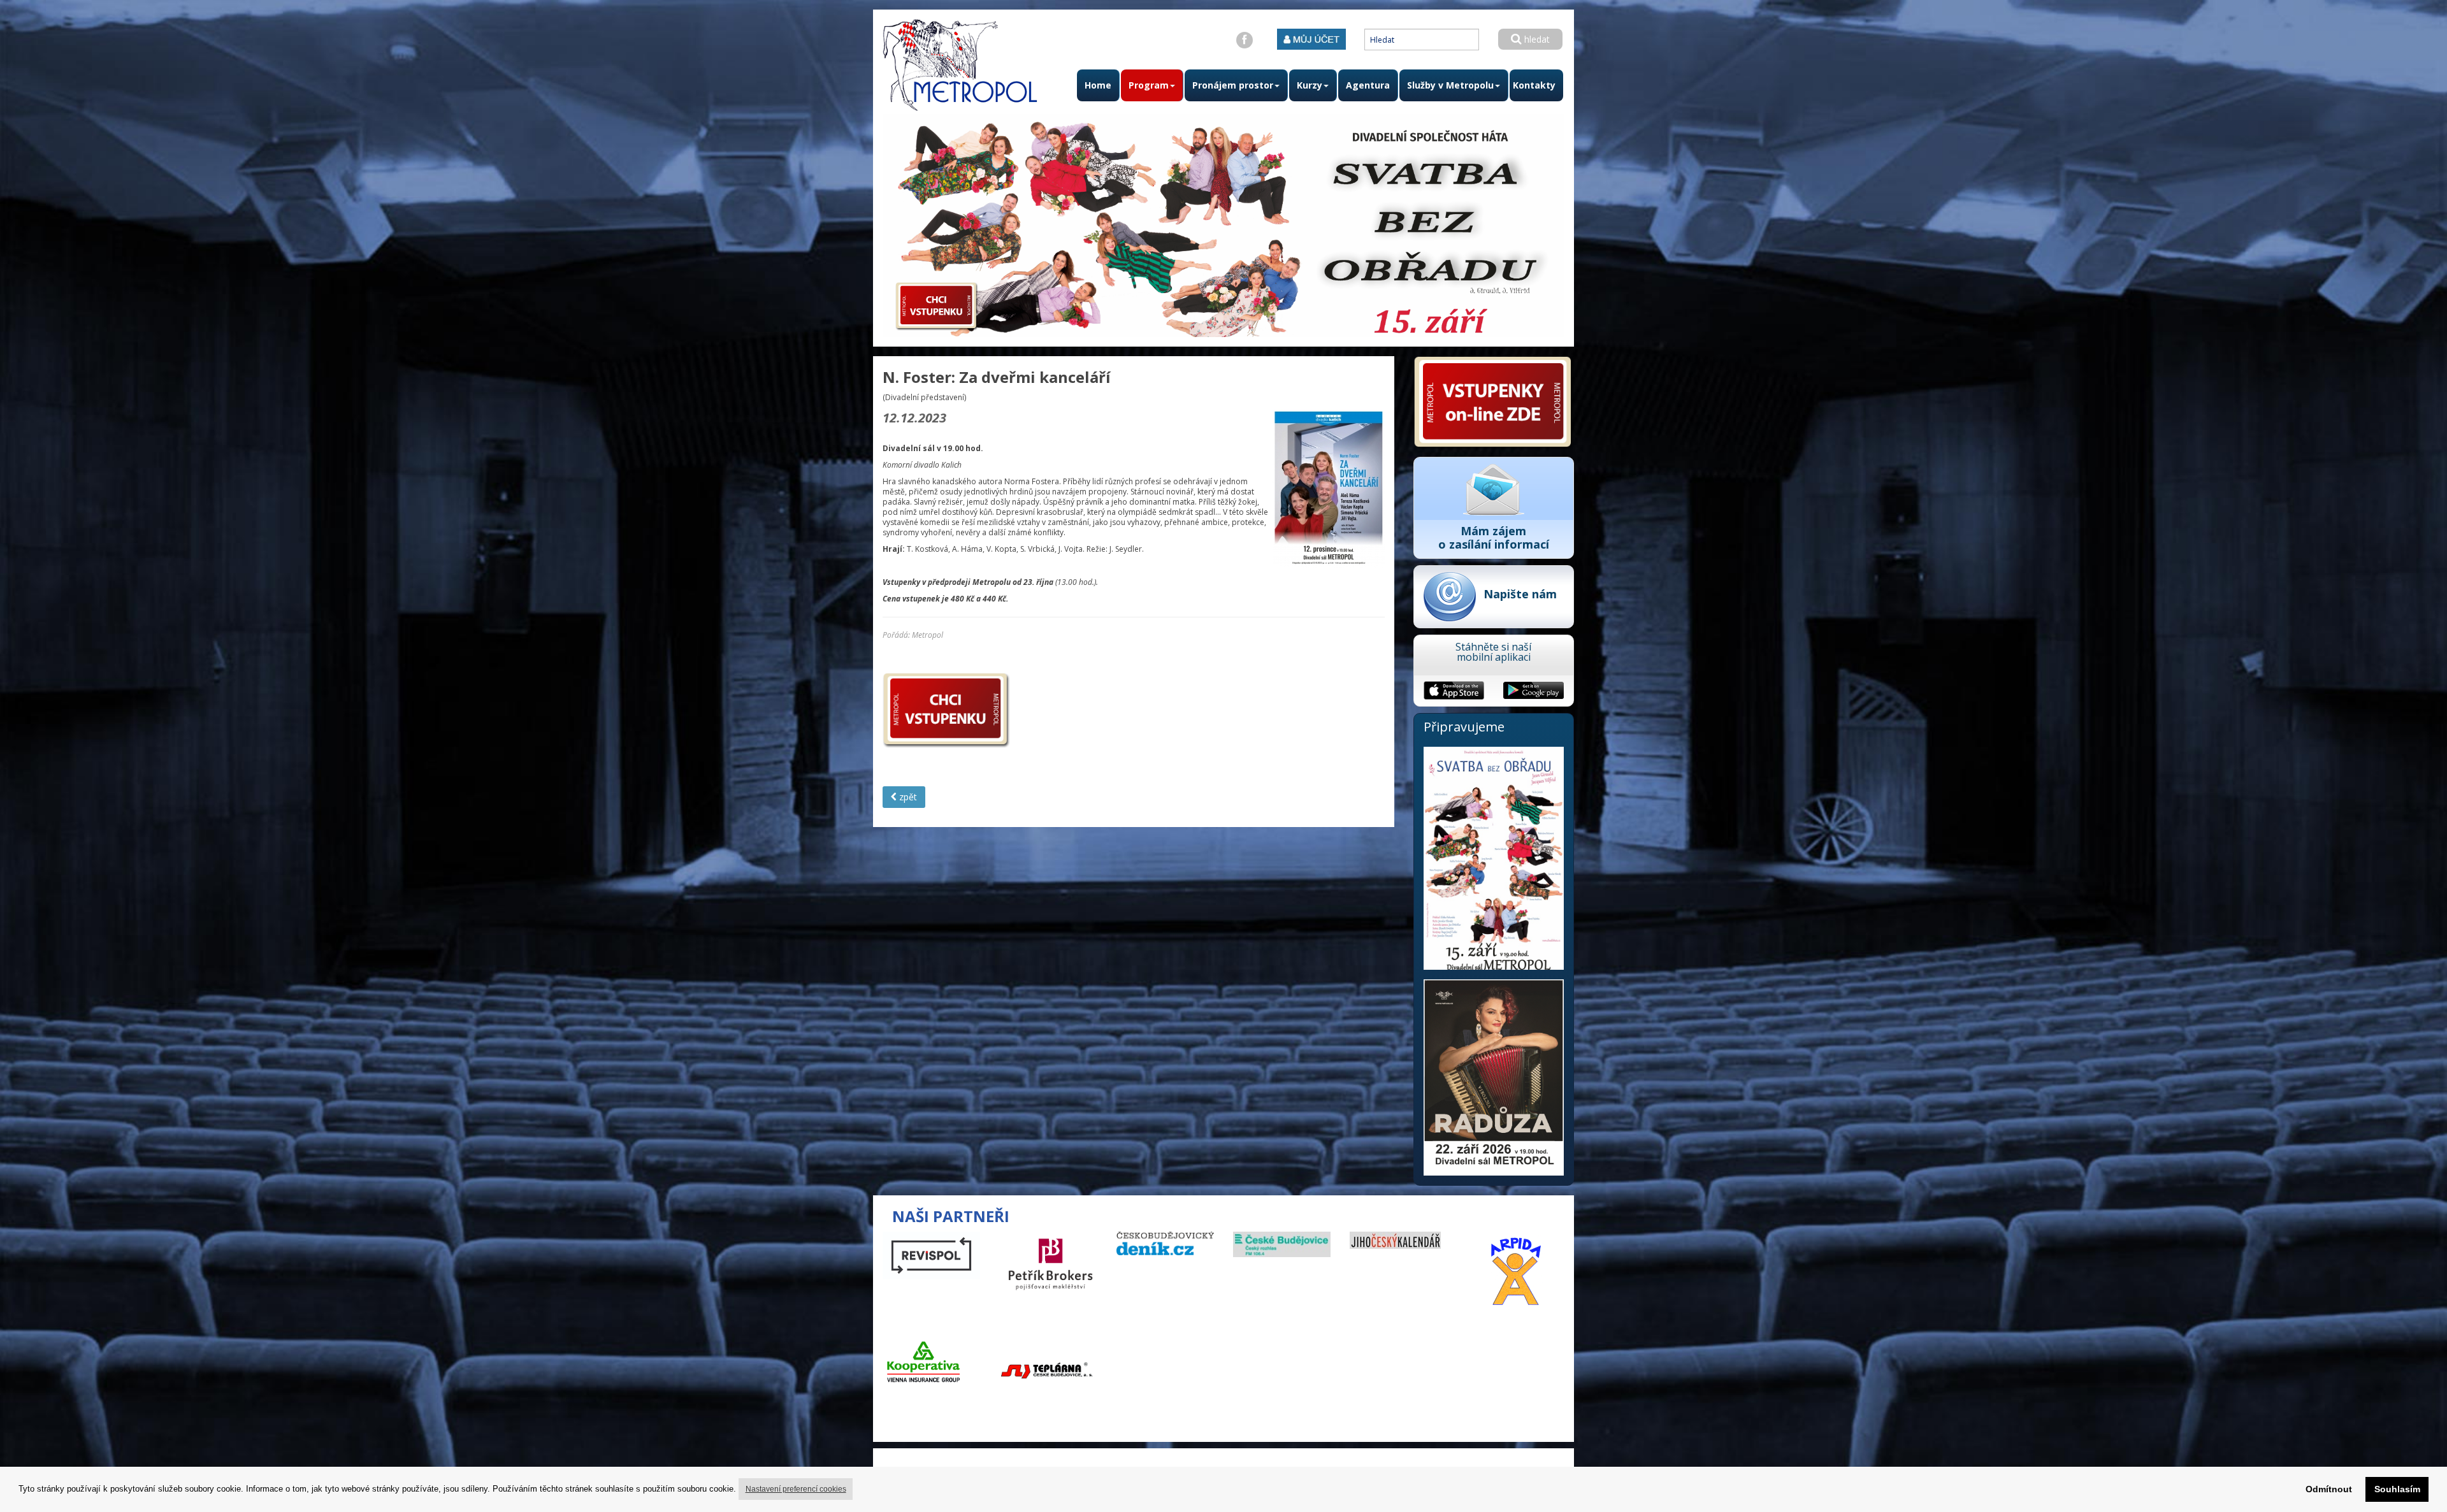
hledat (1536, 39)
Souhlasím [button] (2397, 1489)
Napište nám (1520, 594)
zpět (907, 797)
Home (1098, 85)
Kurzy (1310, 85)
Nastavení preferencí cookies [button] (796, 1489)
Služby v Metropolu (1450, 85)
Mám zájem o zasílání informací (1494, 537)
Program (1149, 85)
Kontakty (1534, 85)
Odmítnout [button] (2329, 1489)
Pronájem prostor (1233, 85)
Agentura (1368, 85)
